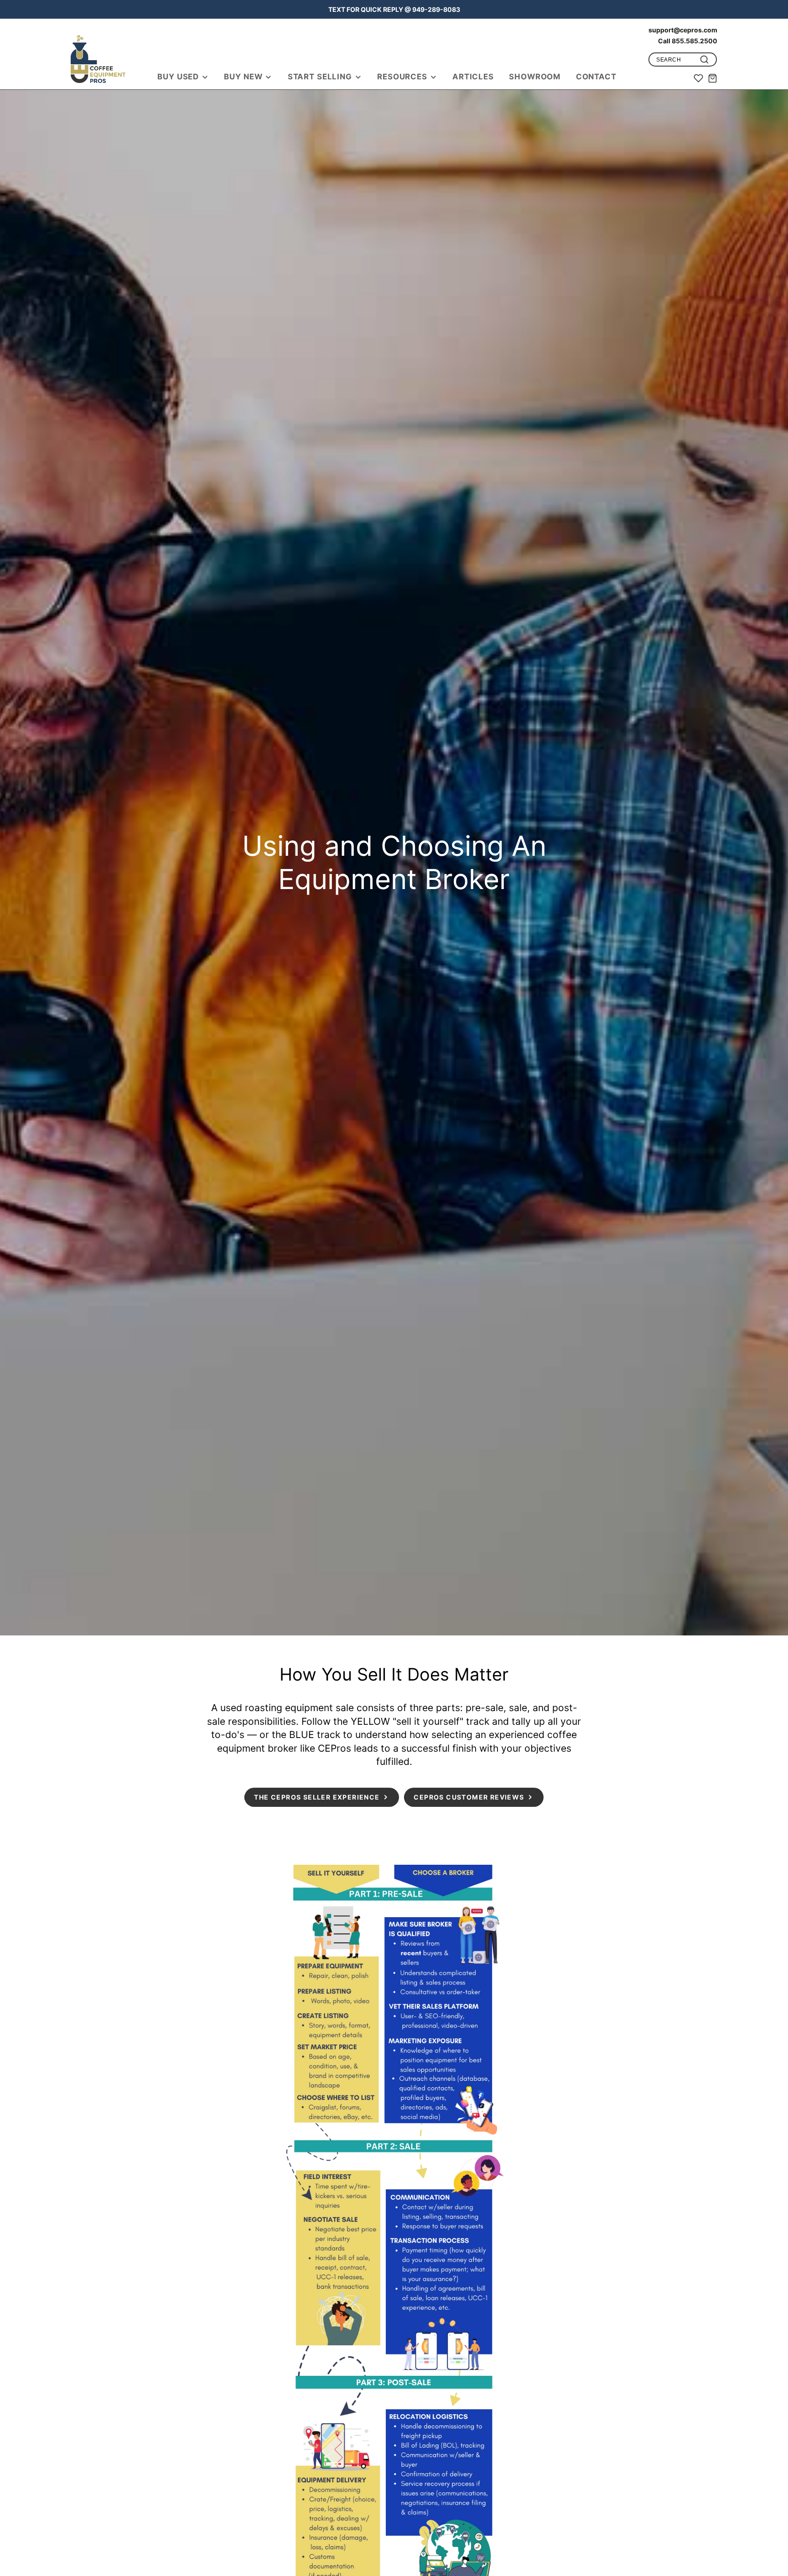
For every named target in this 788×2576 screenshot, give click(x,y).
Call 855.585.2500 (688, 41)
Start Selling (320, 77)
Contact (596, 77)
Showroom (535, 77)
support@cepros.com (683, 30)
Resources (402, 77)
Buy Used (178, 77)
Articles (473, 77)
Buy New (243, 77)
